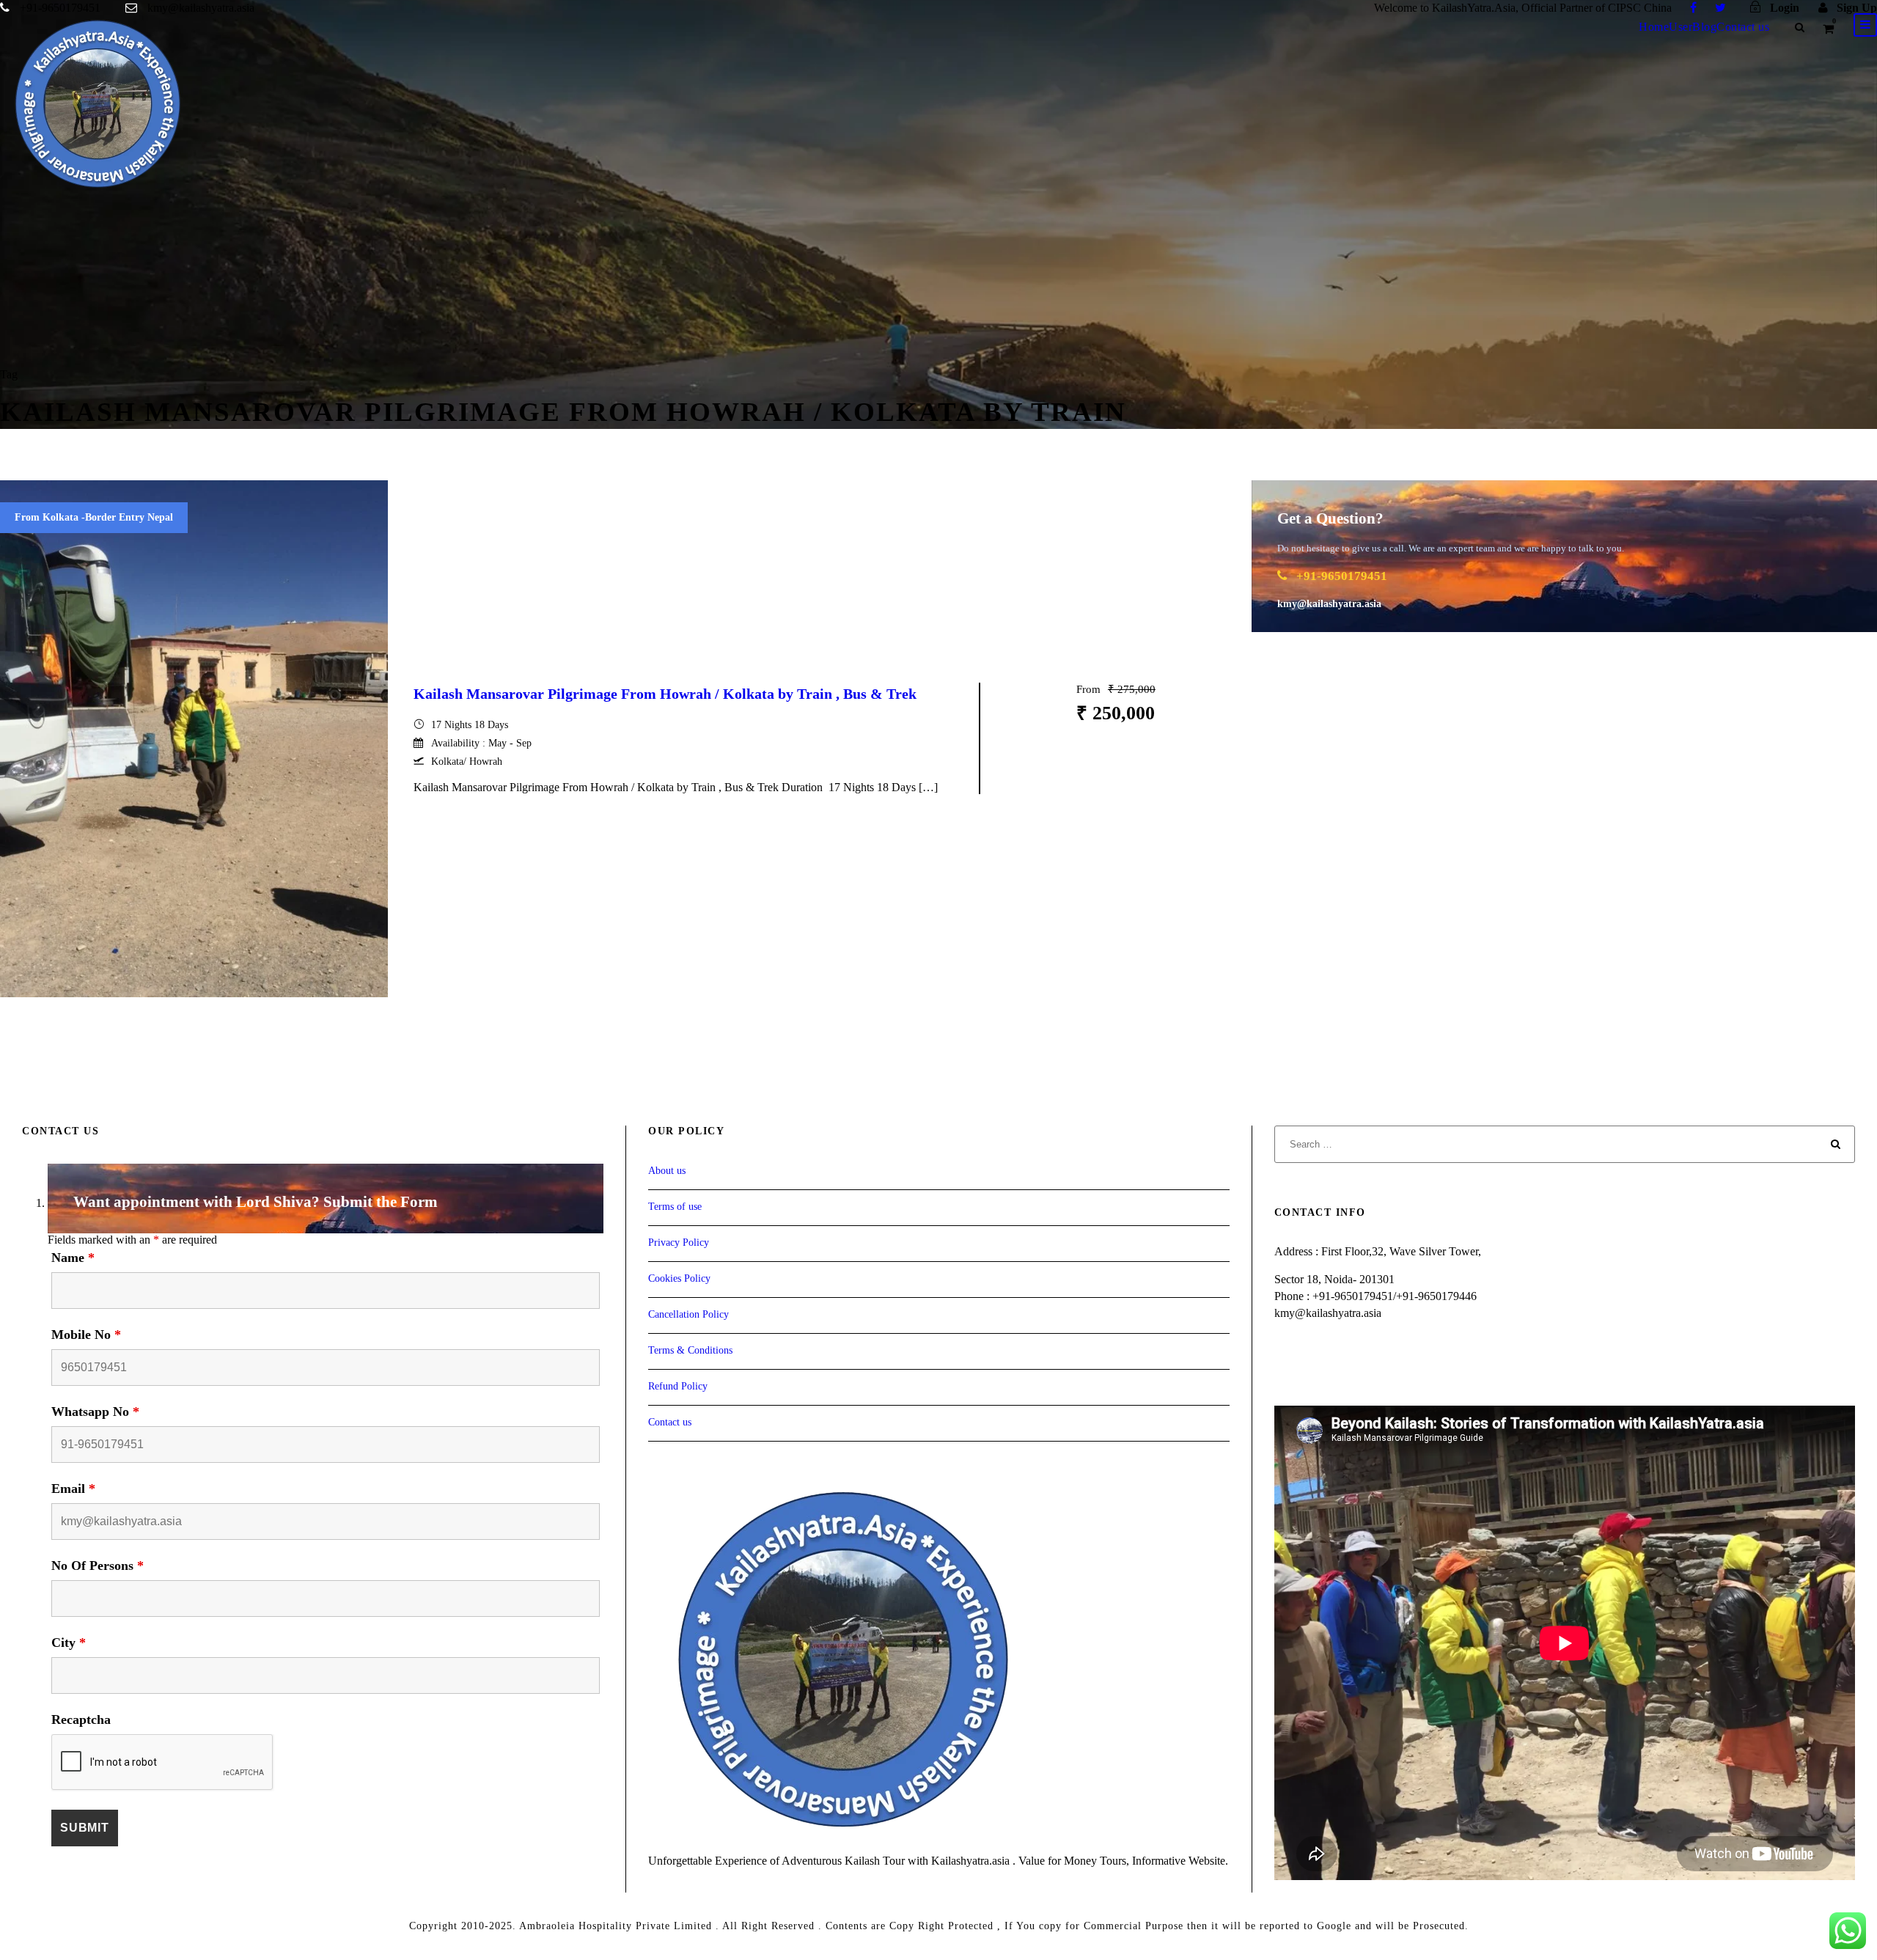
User (1681, 27)
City (69, 1642)
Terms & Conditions (690, 1350)
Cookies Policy (679, 1278)
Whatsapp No (95, 1412)
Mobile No (86, 1335)
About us (667, 1171)
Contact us (1743, 27)
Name (73, 1258)
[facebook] (1693, 8)
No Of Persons (98, 1566)
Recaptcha (81, 1719)
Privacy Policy (679, 1243)
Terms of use (675, 1207)
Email (73, 1489)
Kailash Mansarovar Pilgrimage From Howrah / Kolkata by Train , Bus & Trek (665, 694)
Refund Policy (678, 1386)
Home (1654, 27)
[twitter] (1720, 8)
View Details (1116, 780)
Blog (1704, 27)
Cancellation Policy (688, 1314)
